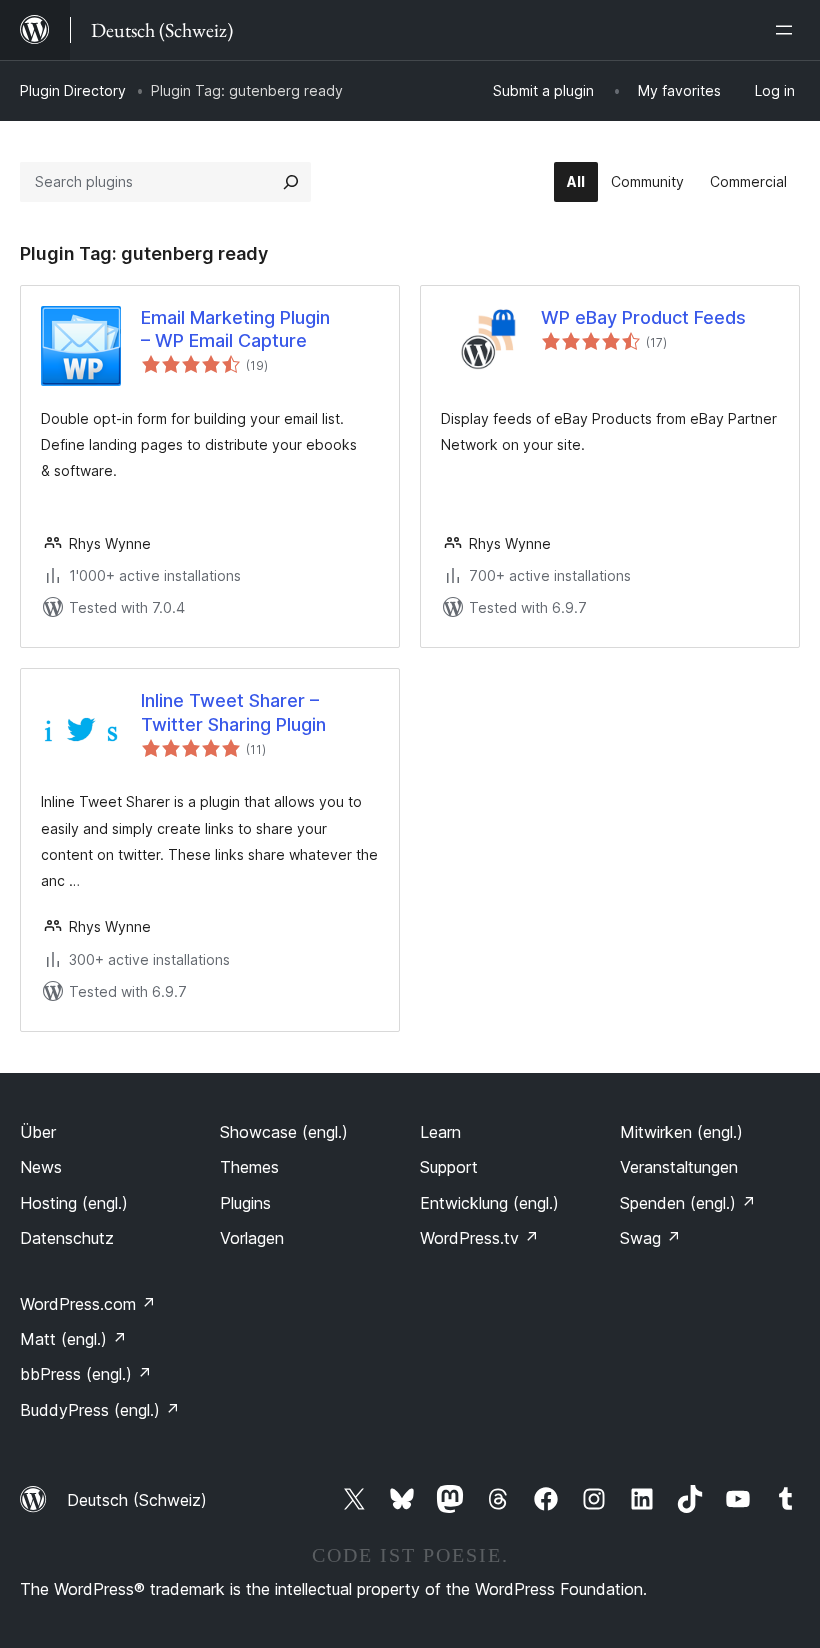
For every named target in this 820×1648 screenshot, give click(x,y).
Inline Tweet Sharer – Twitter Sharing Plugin (233, 712)
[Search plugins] (291, 182)
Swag (650, 1238)
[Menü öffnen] (788, 30)
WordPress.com (88, 1304)
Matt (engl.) (73, 1339)
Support (449, 1167)
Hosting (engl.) (74, 1203)
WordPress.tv (479, 1238)
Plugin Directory (73, 90)
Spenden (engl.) (688, 1203)
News (41, 1167)
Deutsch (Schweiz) (137, 1500)
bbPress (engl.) (86, 1374)
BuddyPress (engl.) (100, 1410)
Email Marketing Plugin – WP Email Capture (235, 329)
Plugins (245, 1203)
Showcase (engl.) (284, 1132)
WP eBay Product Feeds (643, 317)
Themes (249, 1167)
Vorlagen (252, 1238)
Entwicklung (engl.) (489, 1203)
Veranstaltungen (679, 1167)
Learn (440, 1132)
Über (38, 1132)
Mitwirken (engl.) (681, 1132)
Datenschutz (67, 1238)
